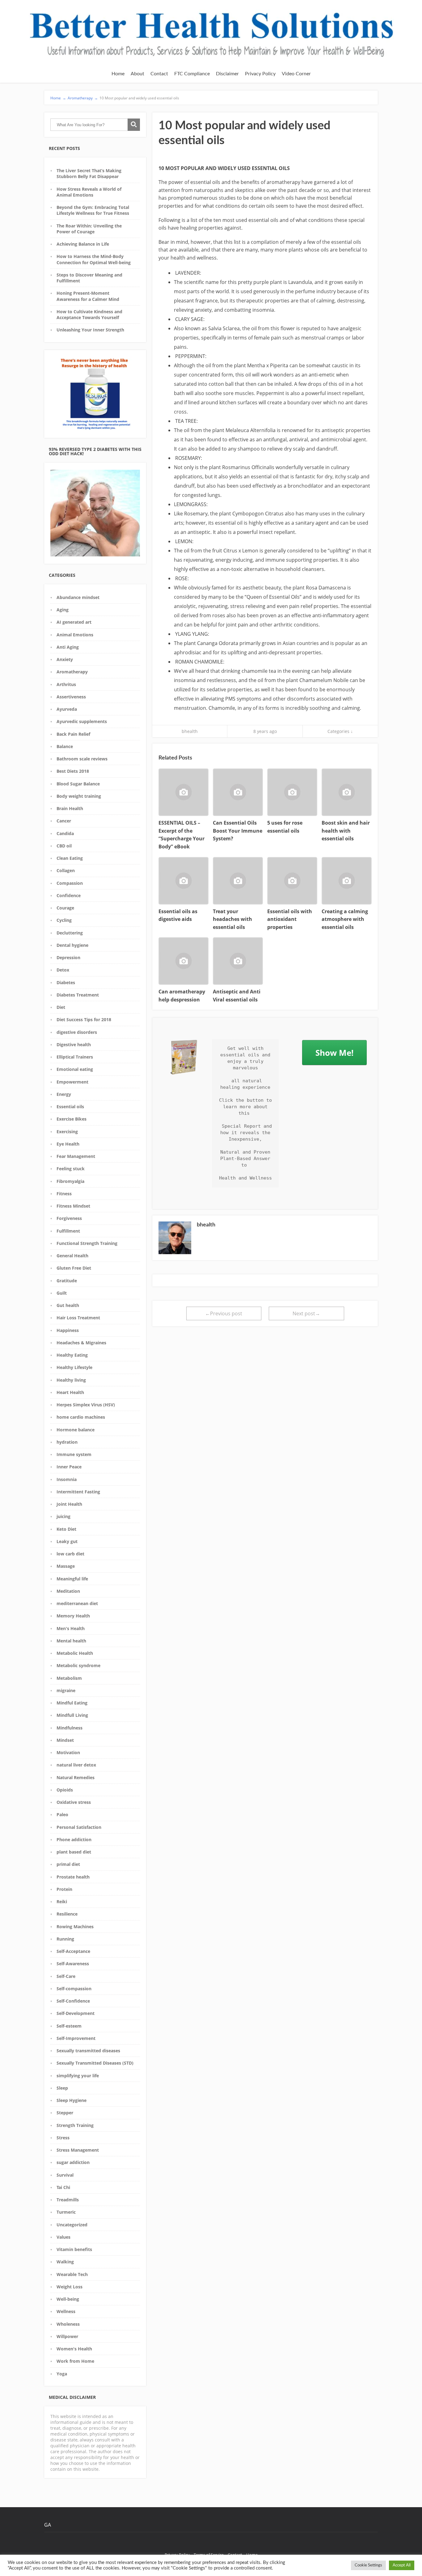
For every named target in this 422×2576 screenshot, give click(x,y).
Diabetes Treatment (78, 995)
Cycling (64, 920)
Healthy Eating (72, 1355)
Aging (63, 610)
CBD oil (64, 846)
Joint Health (69, 1504)
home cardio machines (81, 1417)
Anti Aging (68, 647)
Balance (65, 746)
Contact (159, 74)
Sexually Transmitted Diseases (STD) (95, 2063)
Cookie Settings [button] (368, 2565)
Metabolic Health (75, 1653)
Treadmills (68, 2200)
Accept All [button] (402, 2565)
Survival (65, 2175)
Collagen (66, 870)
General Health (72, 1256)
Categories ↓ (340, 731)
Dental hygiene (72, 945)
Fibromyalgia (70, 1181)
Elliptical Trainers (75, 1057)
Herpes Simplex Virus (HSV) (86, 1405)
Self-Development (76, 2013)
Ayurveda (67, 709)
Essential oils (70, 1107)
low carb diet (70, 1554)
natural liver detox (76, 1765)
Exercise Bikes (72, 1119)
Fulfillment (68, 1231)
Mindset (65, 1740)
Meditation (68, 1591)
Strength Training (75, 2125)
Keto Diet (66, 1529)
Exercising (67, 1132)
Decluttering (70, 933)
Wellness (66, 2311)
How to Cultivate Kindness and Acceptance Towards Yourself (89, 314)
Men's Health (71, 1628)
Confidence (69, 895)
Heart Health (70, 1392)
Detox (63, 970)
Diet (61, 1007)
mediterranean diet (77, 1603)
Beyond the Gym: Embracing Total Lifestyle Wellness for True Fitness (93, 210)
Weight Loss (70, 2287)
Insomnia (67, 1479)
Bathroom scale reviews (82, 759)
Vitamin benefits (74, 2249)
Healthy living (71, 1380)
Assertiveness (71, 697)
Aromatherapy (72, 672)
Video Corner (296, 74)
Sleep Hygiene (72, 2100)
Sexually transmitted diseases (88, 2051)
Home (118, 74)
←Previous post (224, 1313)
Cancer (64, 821)
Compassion (70, 883)
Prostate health (73, 1877)
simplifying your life (78, 2076)
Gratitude (67, 1281)
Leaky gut (67, 1541)
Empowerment (72, 1082)
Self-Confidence (73, 2001)
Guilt (62, 1293)
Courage (65, 908)
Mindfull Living (72, 1715)
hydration (67, 1442)
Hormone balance (76, 1430)
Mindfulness (70, 1728)
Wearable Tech (72, 2274)
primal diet (68, 1864)
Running (65, 1939)
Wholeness (68, 2324)
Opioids (65, 1790)
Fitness (64, 1194)
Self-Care (66, 1976)
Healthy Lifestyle (74, 1367)
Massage (66, 1566)
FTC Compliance (192, 74)
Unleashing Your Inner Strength (90, 330)
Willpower (67, 2336)
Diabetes (66, 982)
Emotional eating (75, 1069)
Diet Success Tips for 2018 (84, 1020)
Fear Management (76, 1156)
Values (63, 2237)
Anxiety (65, 659)
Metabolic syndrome (78, 1665)
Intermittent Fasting (78, 1492)
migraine (66, 1690)
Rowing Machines (75, 1927)
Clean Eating (70, 858)
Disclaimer (227, 74)
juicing (63, 1516)
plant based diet (74, 1852)
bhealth (190, 731)
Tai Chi (63, 2187)
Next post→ (306, 1313)
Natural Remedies (76, 1777)
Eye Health (68, 1144)
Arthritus (66, 684)
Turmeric (66, 2212)
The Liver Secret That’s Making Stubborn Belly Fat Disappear (89, 173)
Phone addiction (74, 1839)
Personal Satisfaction (79, 1827)
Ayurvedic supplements (82, 721)
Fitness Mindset (73, 1206)
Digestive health (74, 1045)
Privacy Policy (260, 74)
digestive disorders (77, 1032)
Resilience (67, 1914)
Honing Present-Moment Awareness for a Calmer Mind (88, 296)
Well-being (68, 2299)
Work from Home (75, 2361)
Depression (68, 957)
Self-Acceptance (73, 1951)
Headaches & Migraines (81, 1343)
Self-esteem (69, 2026)
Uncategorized (72, 2225)
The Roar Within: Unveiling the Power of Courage (89, 229)
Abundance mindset (78, 597)
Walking (65, 2262)
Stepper (65, 2113)
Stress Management (78, 2150)
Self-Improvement (76, 2038)
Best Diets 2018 (73, 771)
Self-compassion (74, 1989)
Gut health (68, 1305)
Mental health (71, 1641)
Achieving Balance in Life (83, 244)
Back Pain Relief (73, 734)
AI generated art (74, 622)
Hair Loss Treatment (78, 1318)
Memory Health (73, 1616)
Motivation (68, 1752)
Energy (64, 1094)
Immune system (74, 1454)
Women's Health (74, 2349)
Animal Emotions (75, 635)
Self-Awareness (73, 1964)
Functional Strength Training (87, 1243)
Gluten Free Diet (74, 1268)
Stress (63, 2138)
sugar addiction (73, 2162)
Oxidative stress (74, 1802)
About (137, 74)
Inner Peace (69, 1467)
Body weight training (79, 796)
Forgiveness (69, 1218)
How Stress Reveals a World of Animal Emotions (89, 192)
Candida (65, 833)
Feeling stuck (71, 1169)
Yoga (62, 2374)
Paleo (62, 1814)
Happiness (68, 1330)
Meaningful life (72, 1579)
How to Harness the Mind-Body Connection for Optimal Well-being (94, 259)
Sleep (62, 2088)
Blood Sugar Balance (78, 784)
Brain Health (70, 808)
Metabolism (69, 1678)
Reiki (62, 1902)
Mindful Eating (72, 1703)
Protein (64, 1889)
